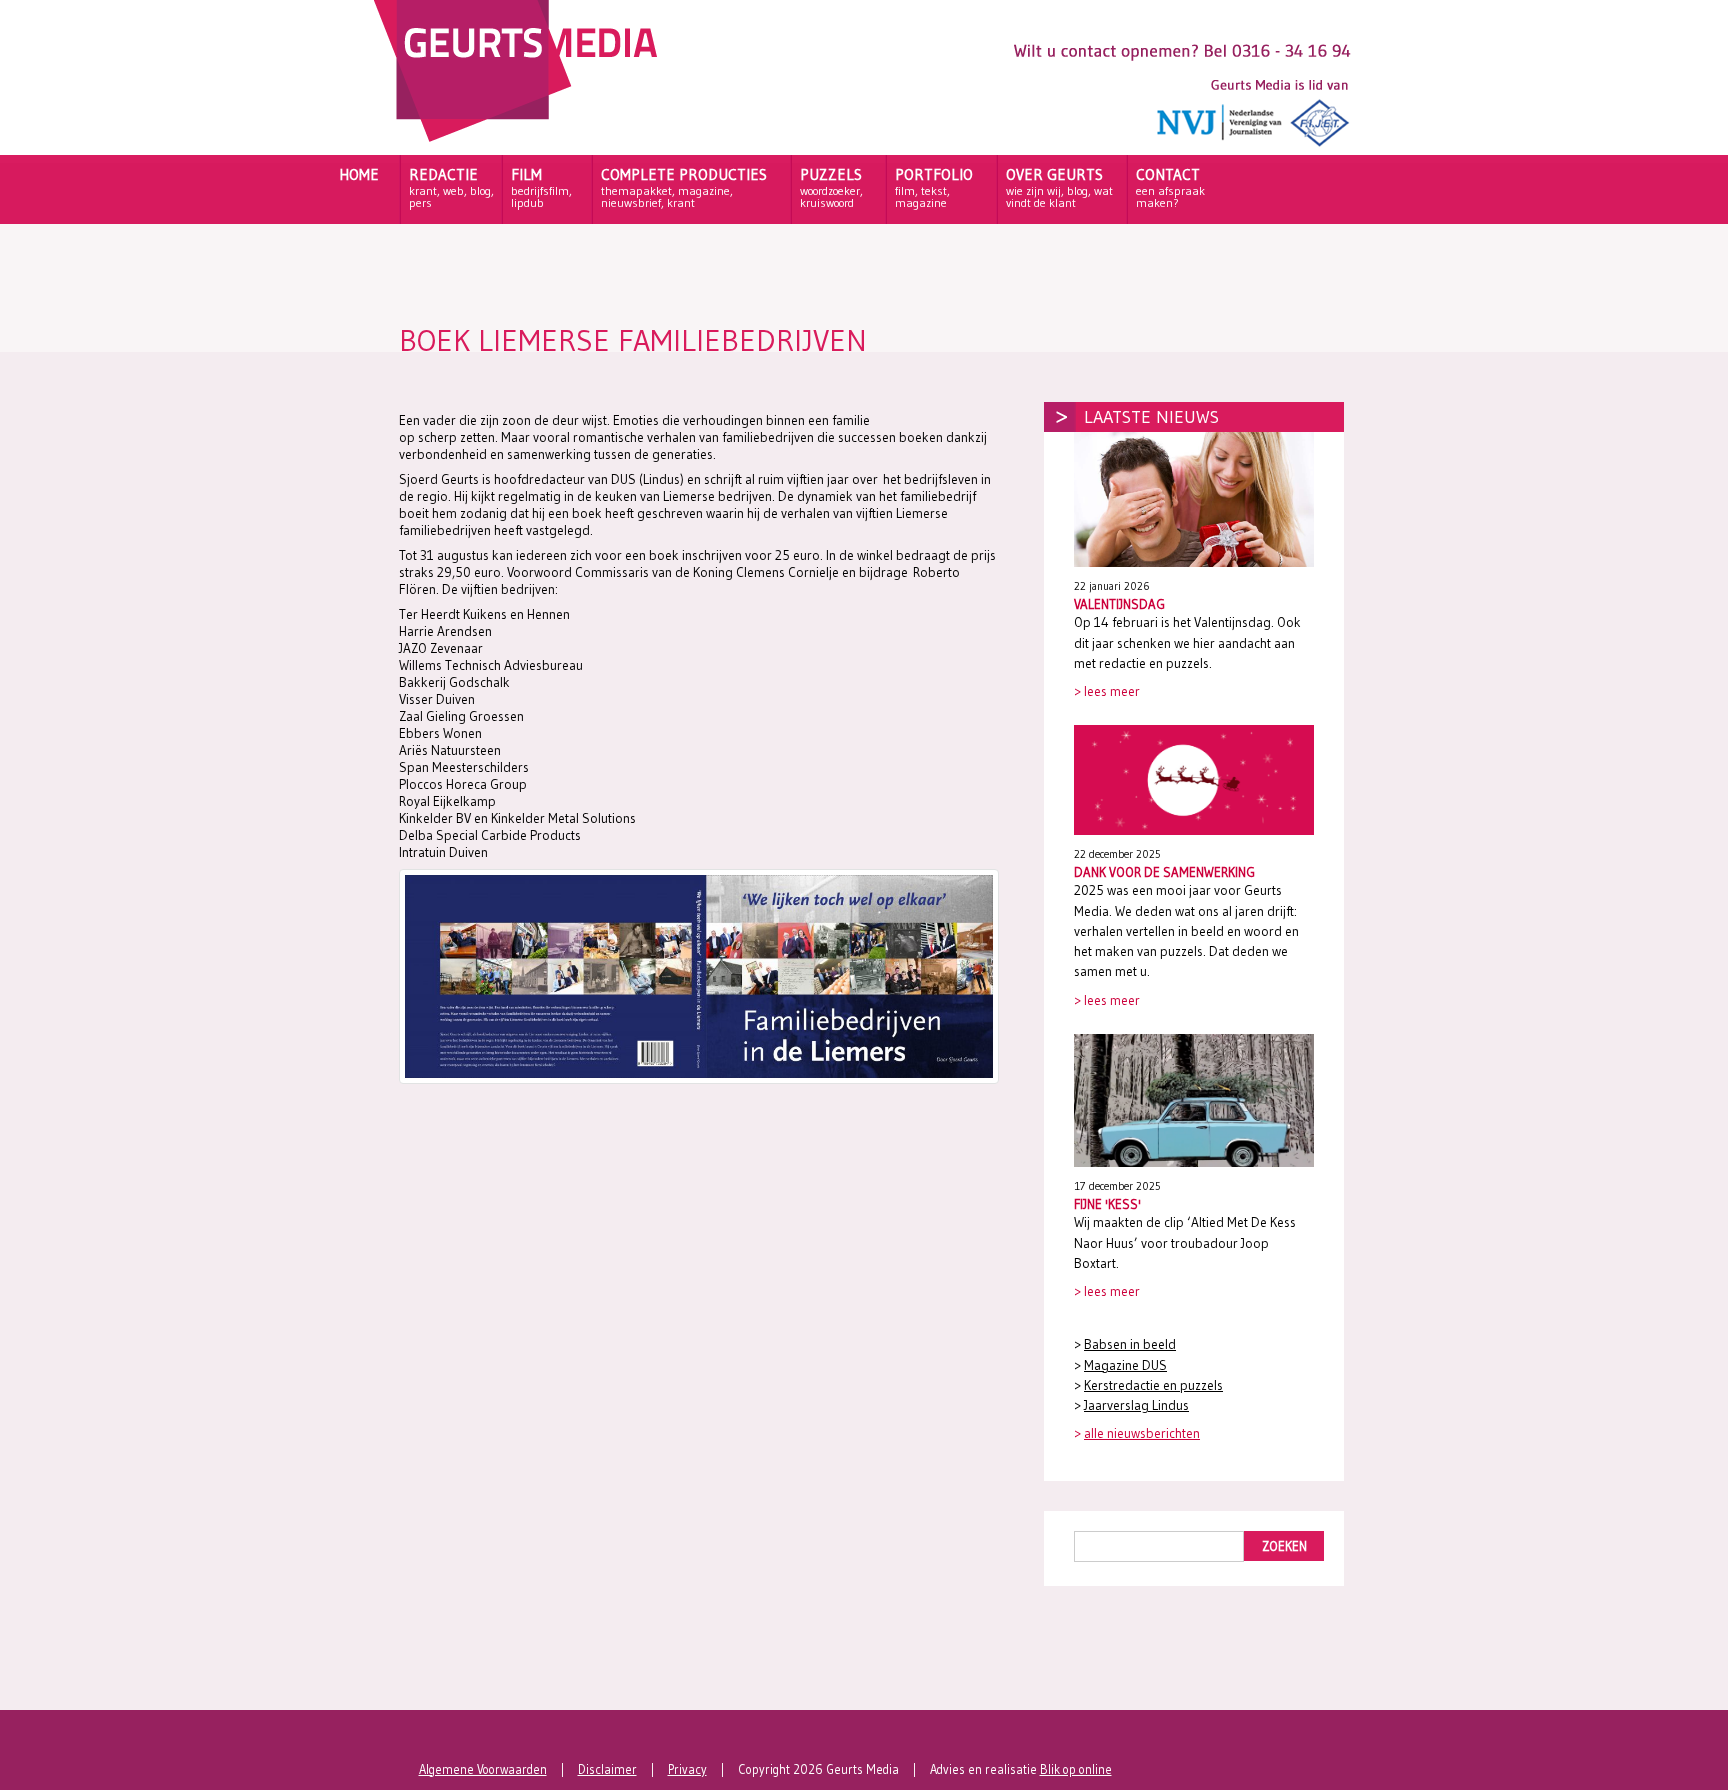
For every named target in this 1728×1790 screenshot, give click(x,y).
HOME (359, 174)
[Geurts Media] (520, 137)
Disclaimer (607, 1769)
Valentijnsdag (1119, 604)
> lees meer (1107, 691)
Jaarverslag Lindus (1136, 1405)
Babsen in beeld (1130, 1344)
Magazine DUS (1125, 1365)
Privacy (687, 1769)
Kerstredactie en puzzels (1153, 1385)
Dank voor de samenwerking (1164, 872)
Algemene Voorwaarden (483, 1769)
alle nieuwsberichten (1142, 1433)
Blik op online (1076, 1769)
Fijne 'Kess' (1107, 1204)
